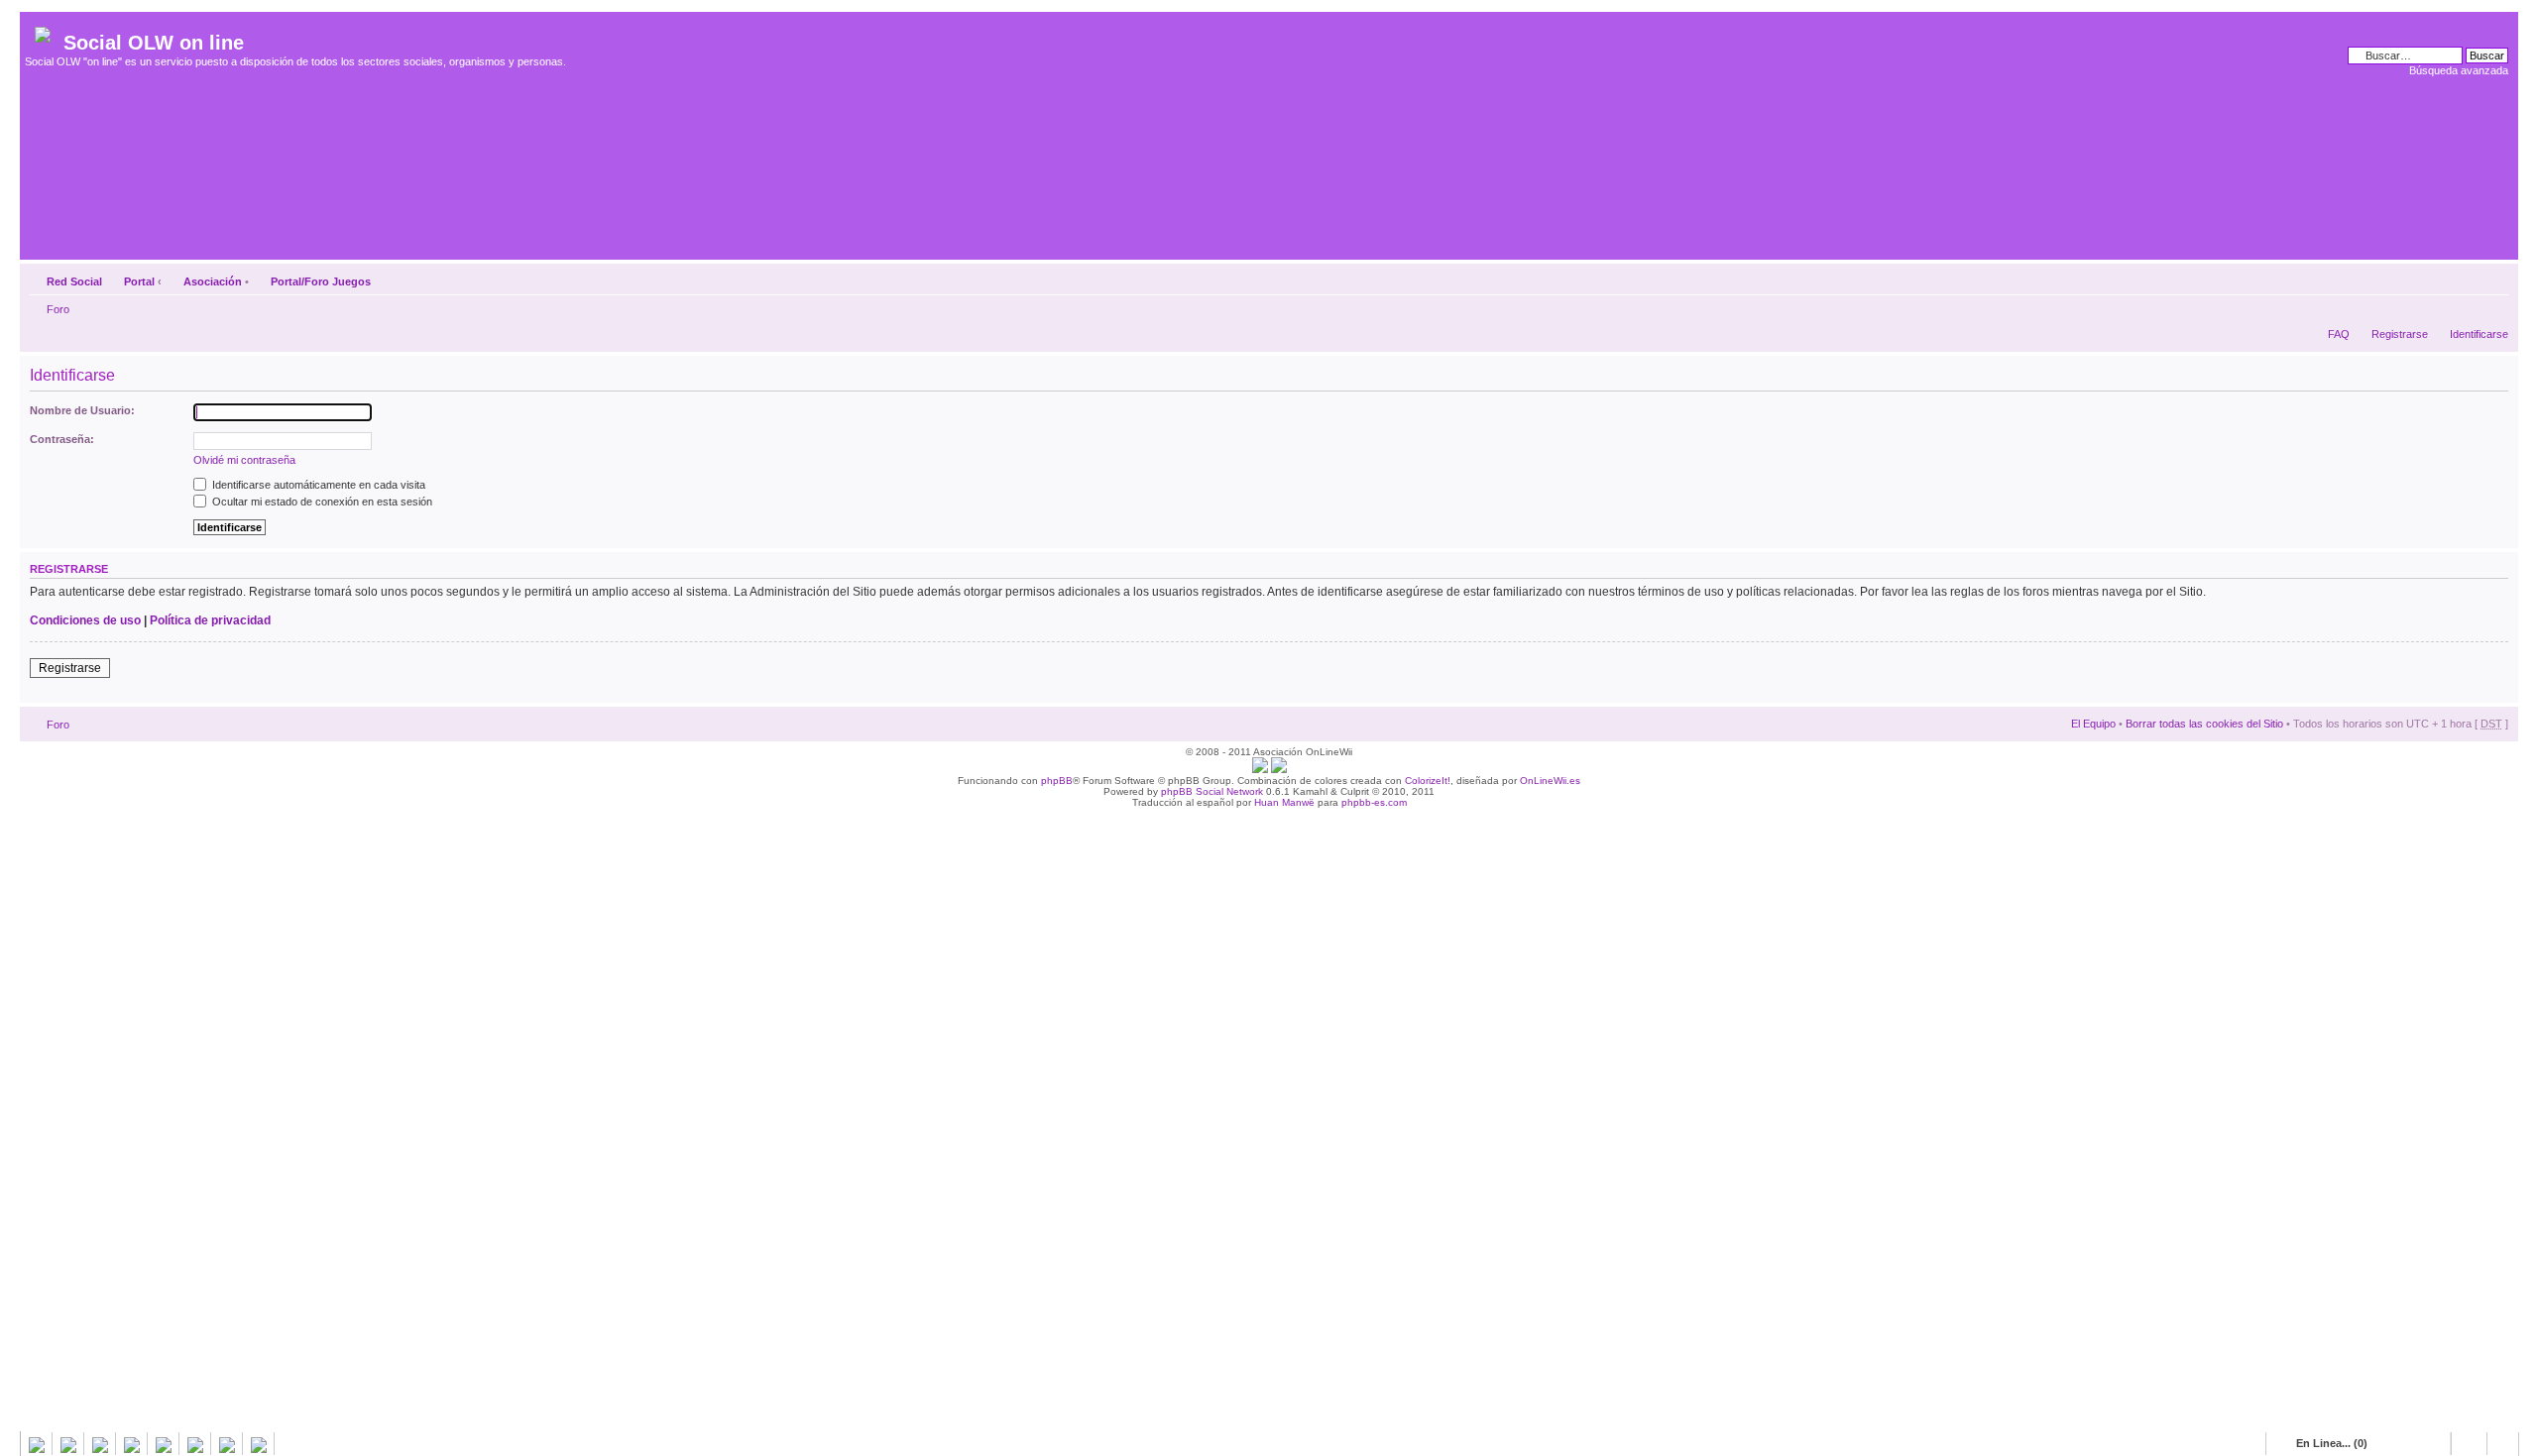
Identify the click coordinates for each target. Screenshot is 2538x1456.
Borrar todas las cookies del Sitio (2204, 724)
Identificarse (2479, 334)
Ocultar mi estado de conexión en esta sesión (321, 502)
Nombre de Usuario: (82, 410)
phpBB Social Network (1212, 791)
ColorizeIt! (1428, 781)
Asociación (213, 281)
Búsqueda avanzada (2459, 70)
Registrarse (2400, 334)
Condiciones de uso (85, 620)
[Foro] (44, 31)
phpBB (1057, 781)
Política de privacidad (210, 620)
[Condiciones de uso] (1260, 770)
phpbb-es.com (1374, 802)
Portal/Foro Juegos (321, 281)
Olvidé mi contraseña (244, 460)
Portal (139, 281)
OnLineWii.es (1550, 781)
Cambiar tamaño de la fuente (2494, 278)
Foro (58, 309)
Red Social (74, 281)
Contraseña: (62, 439)
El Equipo (2093, 724)
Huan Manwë (1284, 802)
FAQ (2339, 334)
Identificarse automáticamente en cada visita (317, 485)
